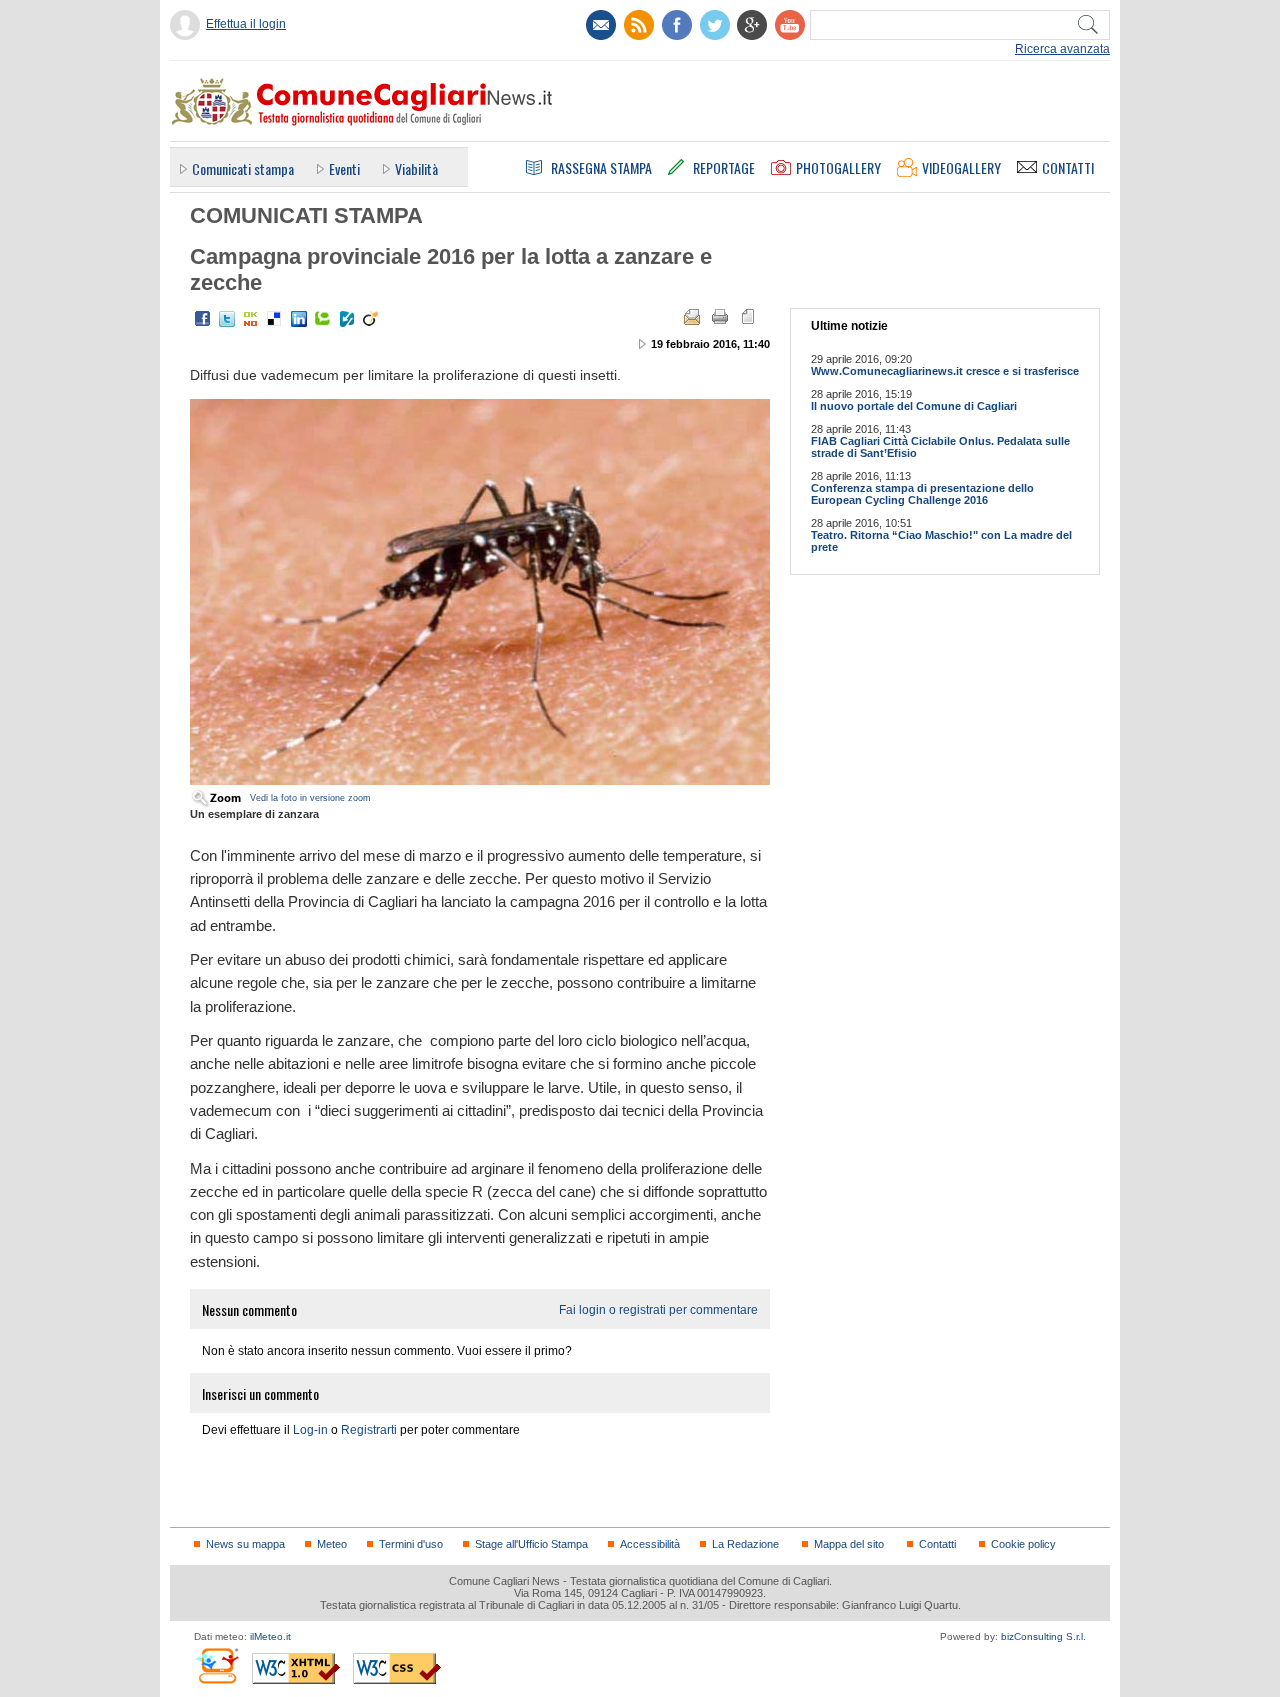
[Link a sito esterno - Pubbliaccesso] (216, 1665)
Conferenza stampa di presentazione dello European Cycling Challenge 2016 (922, 494)
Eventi (344, 168)
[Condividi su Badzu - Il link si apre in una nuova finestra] (347, 319)
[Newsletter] (601, 25)
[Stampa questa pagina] (720, 317)
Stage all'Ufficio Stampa (531, 1544)
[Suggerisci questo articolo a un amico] (692, 317)
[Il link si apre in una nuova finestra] (677, 25)
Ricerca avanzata (1062, 49)
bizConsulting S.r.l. (1043, 1636)
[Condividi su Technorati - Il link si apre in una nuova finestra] (323, 319)
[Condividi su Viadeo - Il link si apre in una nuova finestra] (371, 319)
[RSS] (639, 25)
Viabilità (416, 168)
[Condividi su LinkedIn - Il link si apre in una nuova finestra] (299, 319)
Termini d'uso (411, 1544)
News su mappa (245, 1544)
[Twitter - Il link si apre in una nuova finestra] (227, 319)
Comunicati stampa (243, 168)
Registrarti (369, 1430)
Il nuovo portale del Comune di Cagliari (914, 406)
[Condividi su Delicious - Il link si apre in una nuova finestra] (275, 319)
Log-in (310, 1430)
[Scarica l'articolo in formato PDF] (748, 317)
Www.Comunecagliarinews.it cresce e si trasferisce (945, 371)
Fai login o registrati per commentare (658, 1310)
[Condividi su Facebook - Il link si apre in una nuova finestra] (203, 319)
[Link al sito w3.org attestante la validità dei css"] (397, 1668)
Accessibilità (650, 1544)
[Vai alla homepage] (361, 101)
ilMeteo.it (270, 1636)
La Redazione (745, 1544)
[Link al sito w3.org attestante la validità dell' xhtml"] (296, 1668)
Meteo (332, 1544)
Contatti (937, 1544)
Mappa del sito (849, 1544)
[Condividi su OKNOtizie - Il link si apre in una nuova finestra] (251, 319)
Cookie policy (1023, 1544)
